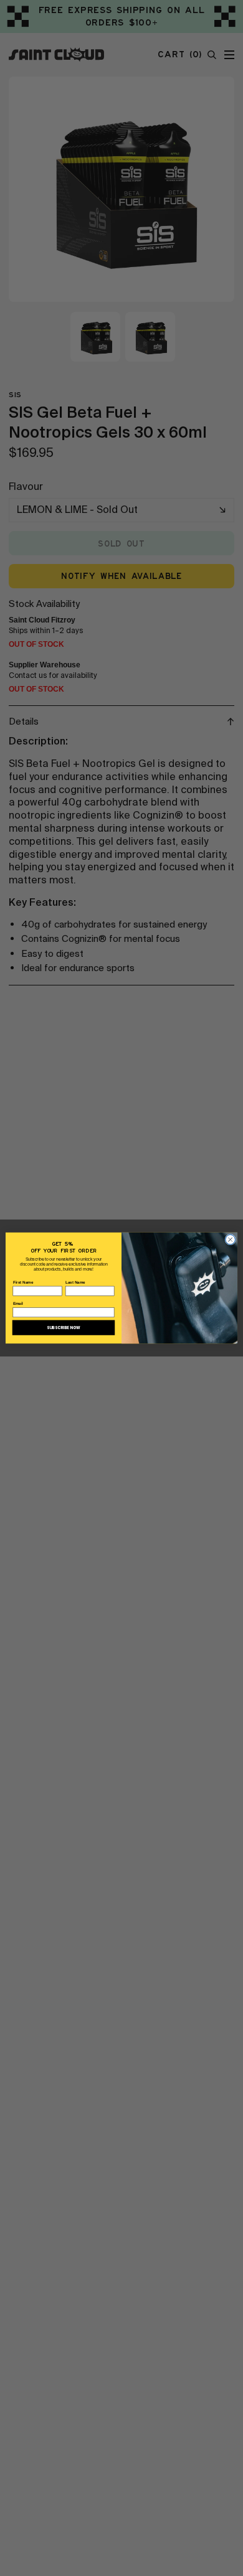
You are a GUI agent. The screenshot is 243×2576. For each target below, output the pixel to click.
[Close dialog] (231, 1239)
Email (18, 1304)
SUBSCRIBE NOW (64, 1328)
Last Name (75, 1282)
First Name (23, 1282)
